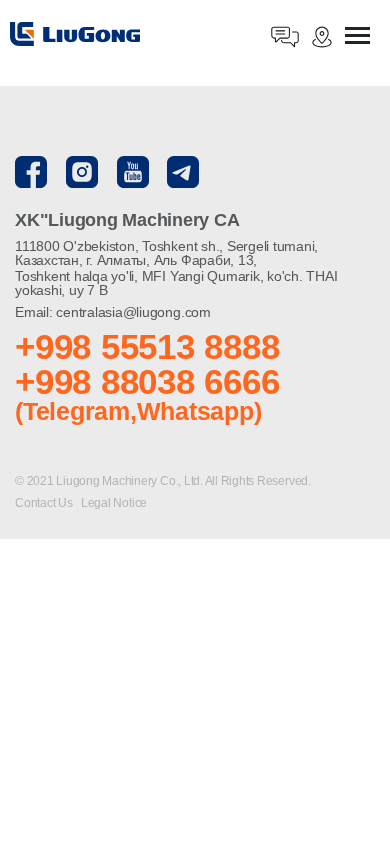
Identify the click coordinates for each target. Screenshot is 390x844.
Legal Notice (114, 503)
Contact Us (45, 503)
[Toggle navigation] (357, 37)
